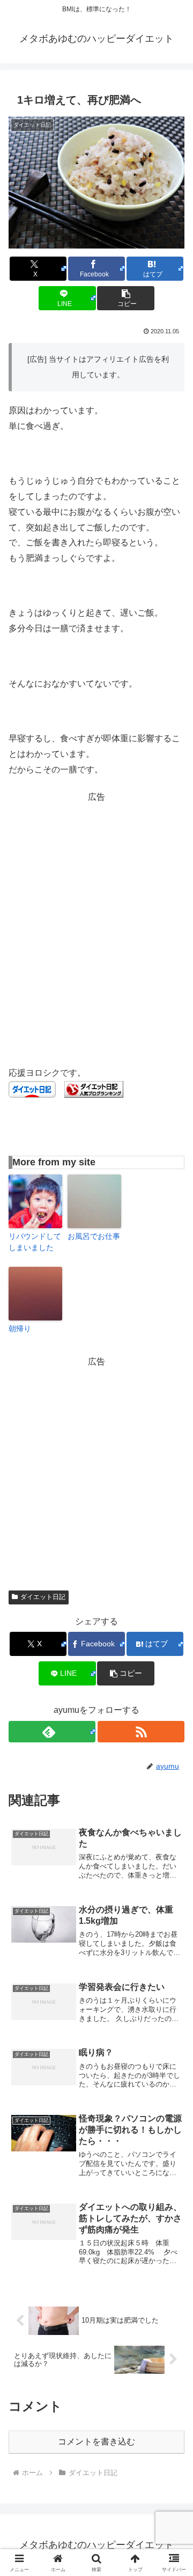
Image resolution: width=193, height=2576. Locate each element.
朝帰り (20, 1329)
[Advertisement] (96, 902)
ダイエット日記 (43, 1597)
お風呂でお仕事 (94, 1236)
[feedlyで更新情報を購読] (52, 1732)
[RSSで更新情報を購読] (141, 1732)
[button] (126, 298)
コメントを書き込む (96, 2442)
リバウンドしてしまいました (35, 1242)
